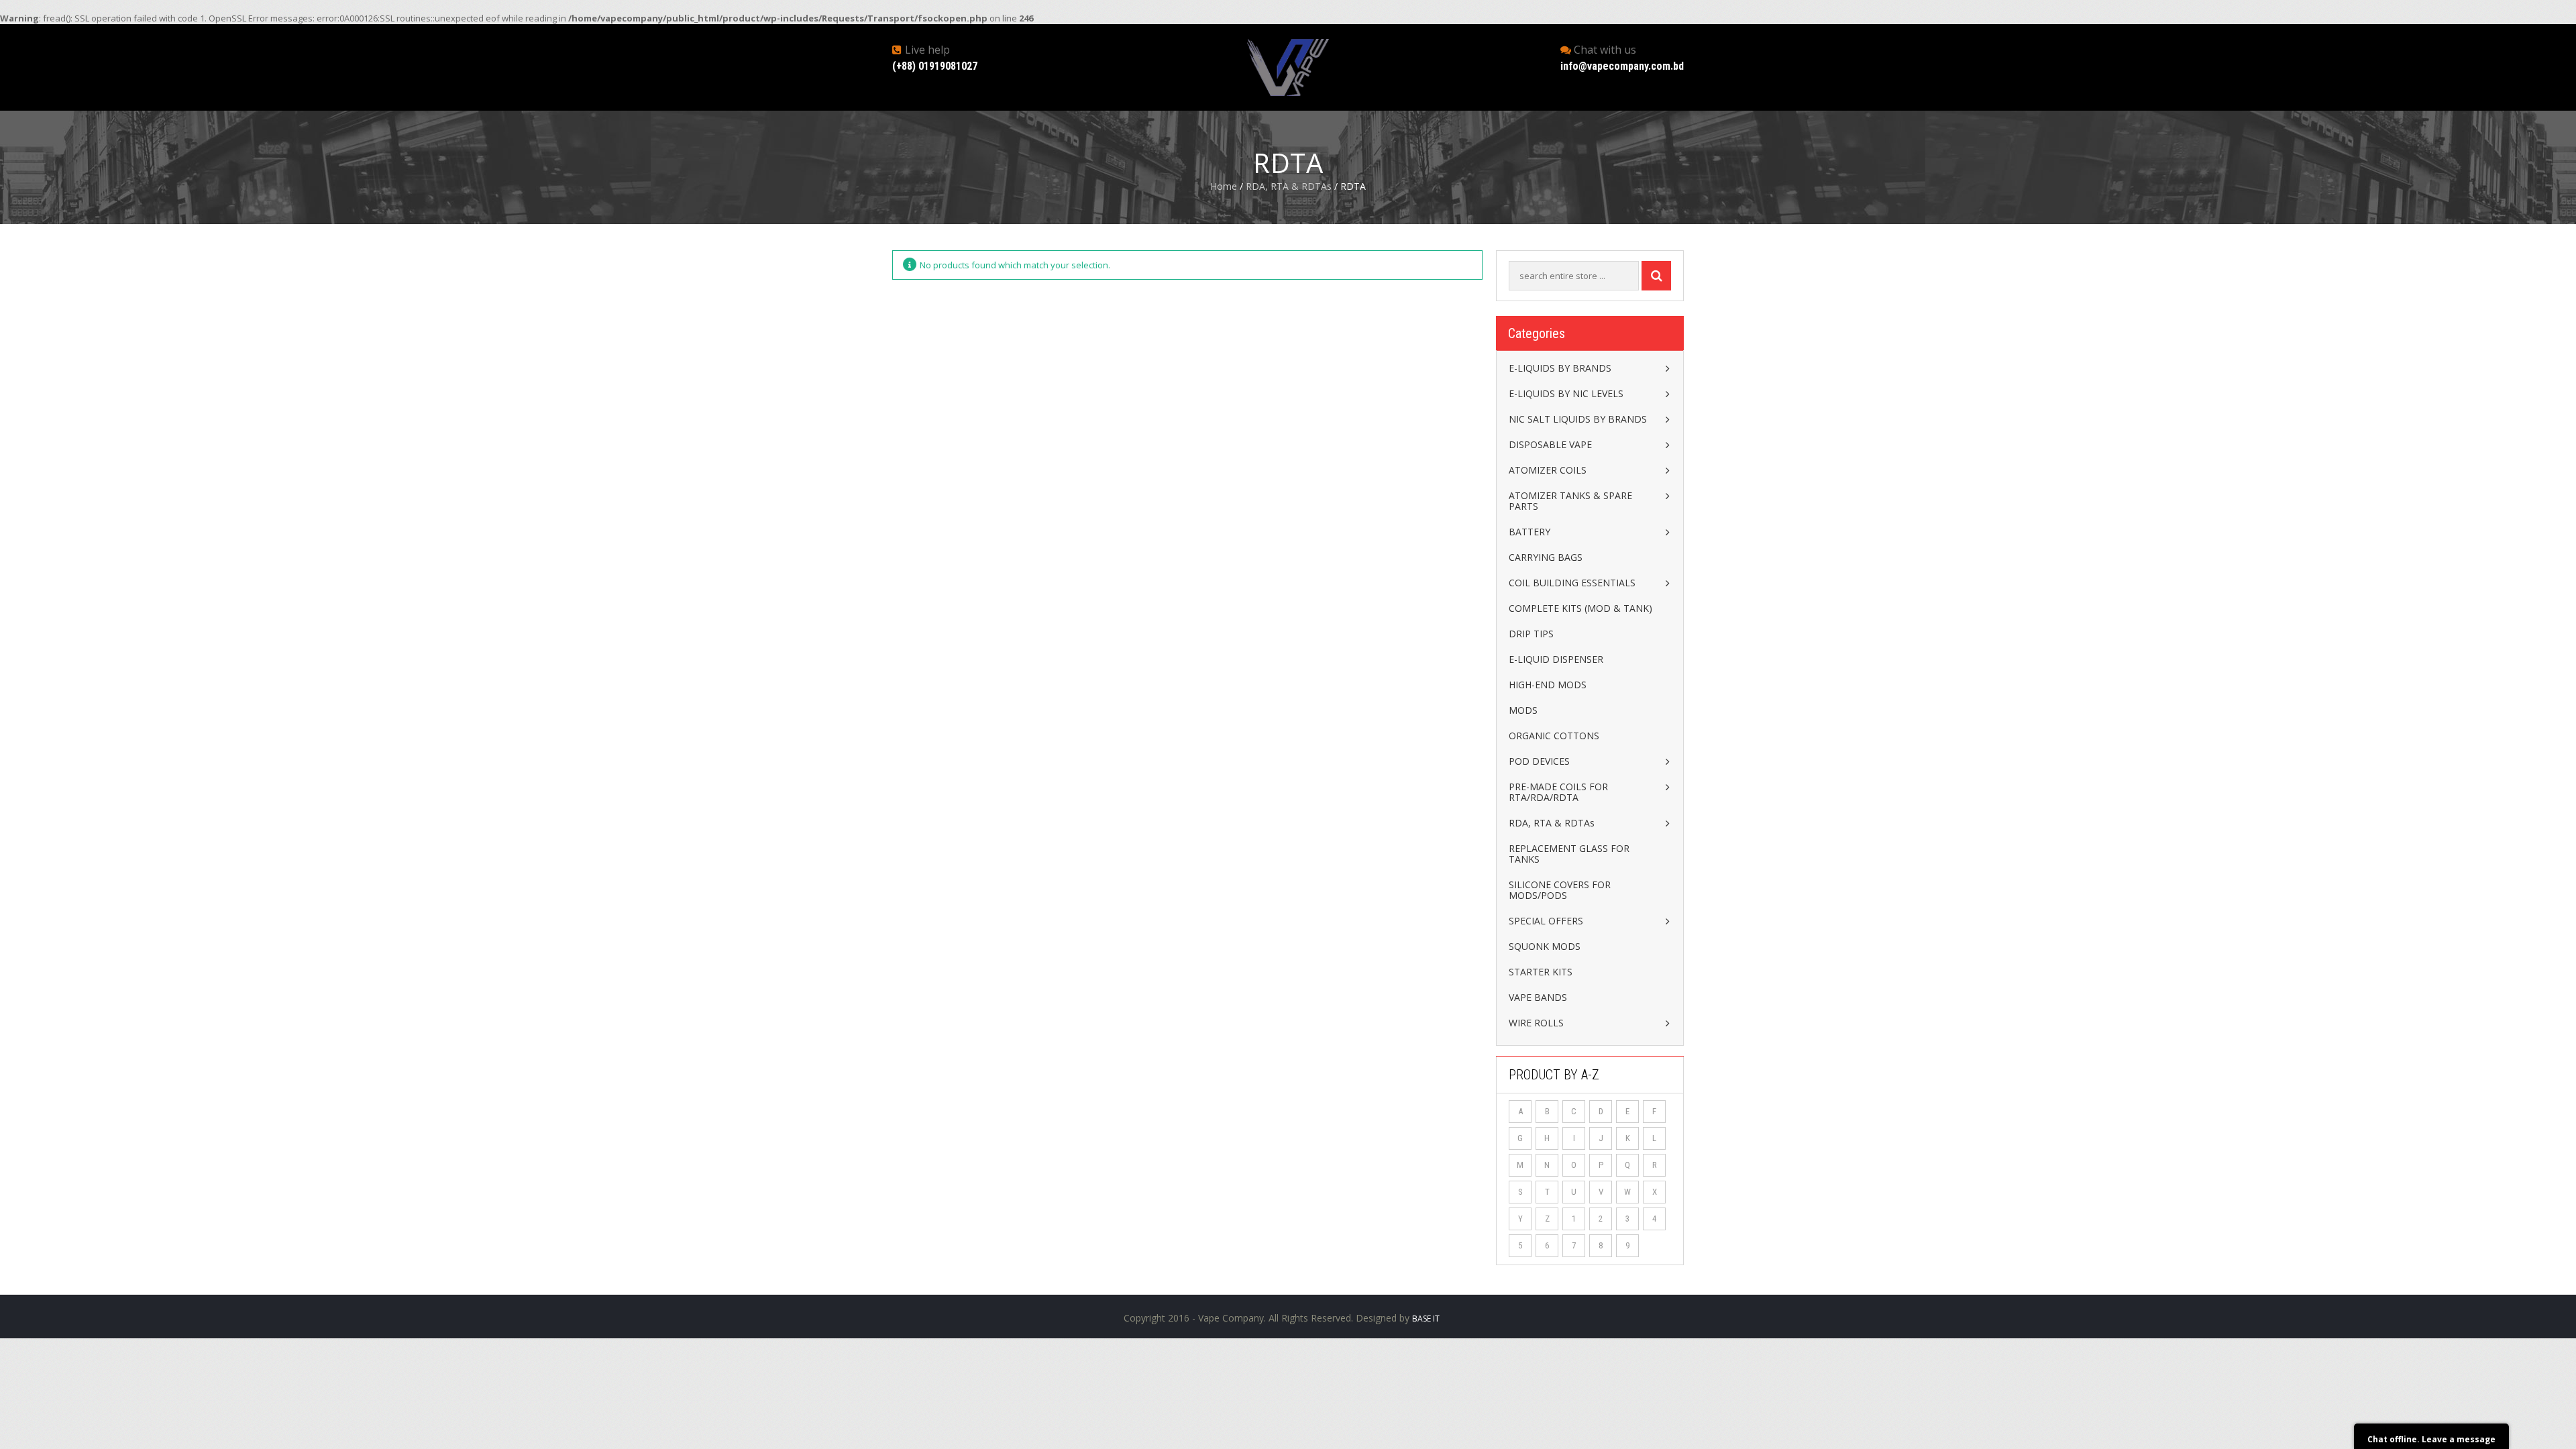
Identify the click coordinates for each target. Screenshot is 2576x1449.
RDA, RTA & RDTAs (1289, 186)
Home (1224, 186)
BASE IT (1426, 1319)
